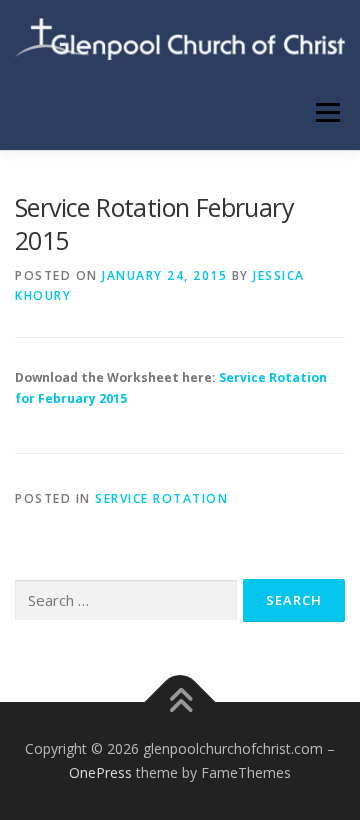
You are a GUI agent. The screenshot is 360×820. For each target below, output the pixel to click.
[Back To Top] (180, 702)
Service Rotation (161, 498)
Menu (326, 112)
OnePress (100, 772)
